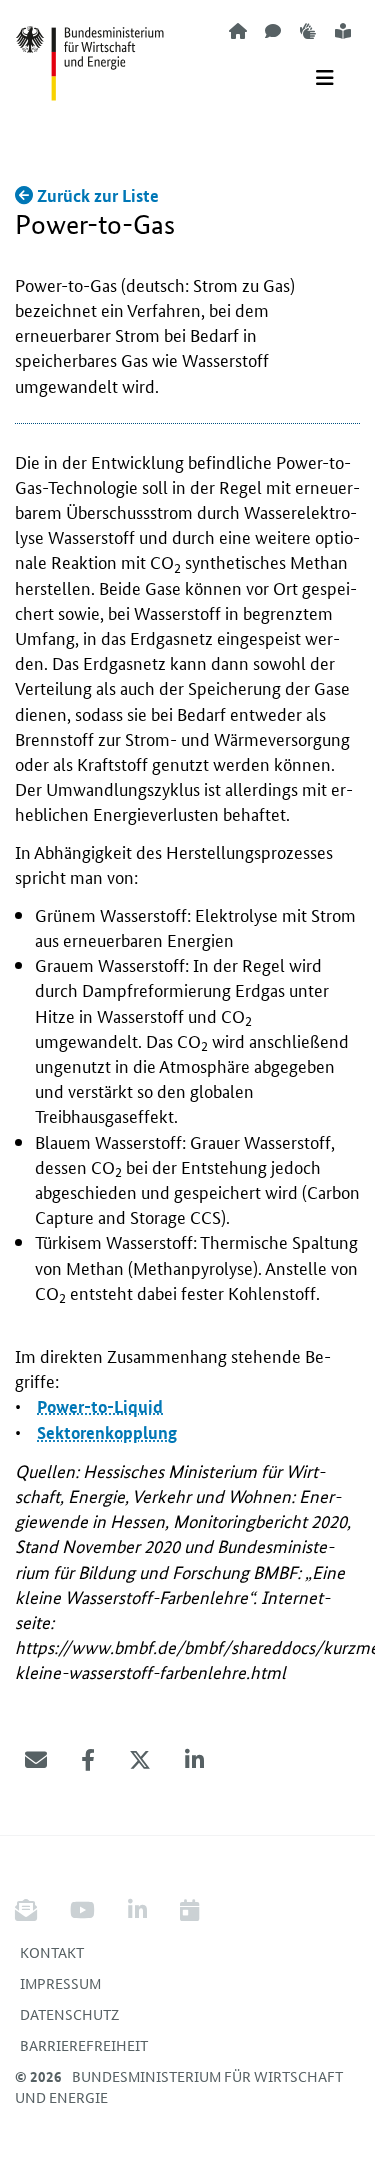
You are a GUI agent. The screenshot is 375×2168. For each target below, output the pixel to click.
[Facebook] (88, 1760)
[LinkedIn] (194, 1760)
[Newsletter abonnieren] (33, 1910)
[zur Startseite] (238, 30)
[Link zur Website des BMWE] (90, 51)
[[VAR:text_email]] (36, 1760)
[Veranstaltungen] (189, 1910)
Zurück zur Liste (96, 195)
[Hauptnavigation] (325, 78)
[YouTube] (82, 1910)
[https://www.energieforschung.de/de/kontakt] (273, 30)
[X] (140, 1760)
